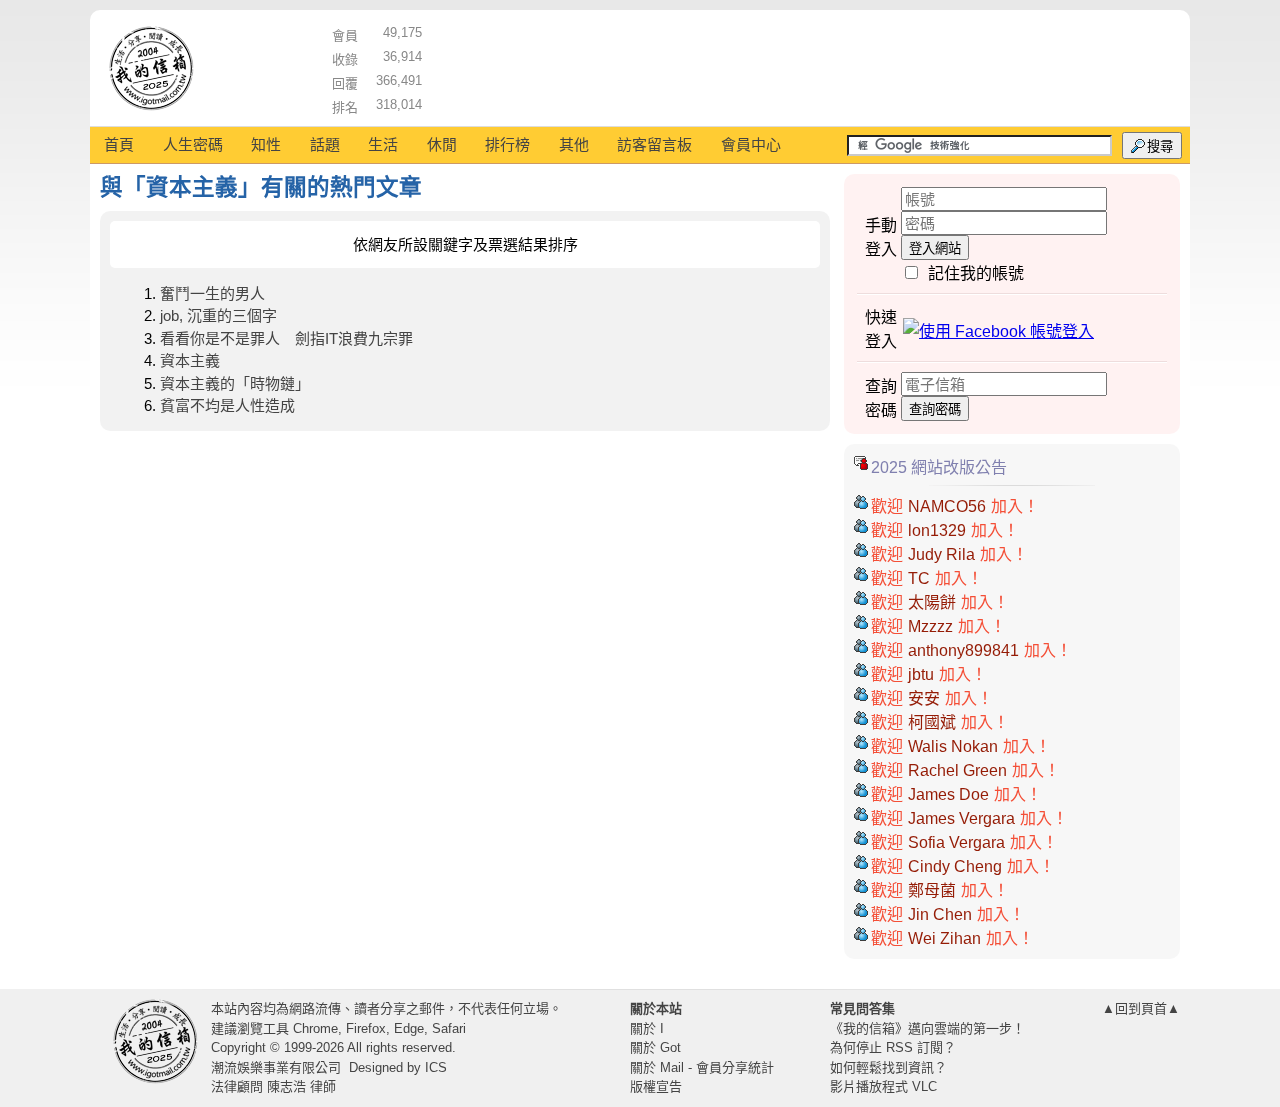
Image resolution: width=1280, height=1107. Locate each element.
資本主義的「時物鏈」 (235, 383)
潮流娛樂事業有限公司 (276, 1067)
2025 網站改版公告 (939, 467)
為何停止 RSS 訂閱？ (893, 1047)
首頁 (119, 144)
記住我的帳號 (976, 273)
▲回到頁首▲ (1141, 1008)
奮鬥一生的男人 (212, 293)
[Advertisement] (801, 65)
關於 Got (655, 1047)
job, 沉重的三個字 (218, 315)
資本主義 (190, 360)
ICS (436, 1067)
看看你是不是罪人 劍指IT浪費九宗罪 (286, 338)
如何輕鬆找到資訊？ (888, 1067)
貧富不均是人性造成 (227, 405)
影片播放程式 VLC (883, 1086)
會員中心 (751, 144)
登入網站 (935, 248)
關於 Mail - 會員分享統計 (702, 1067)
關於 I (647, 1028)
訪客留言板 (654, 144)
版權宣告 (656, 1086)
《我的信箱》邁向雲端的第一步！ (927, 1028)
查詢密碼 (935, 409)
